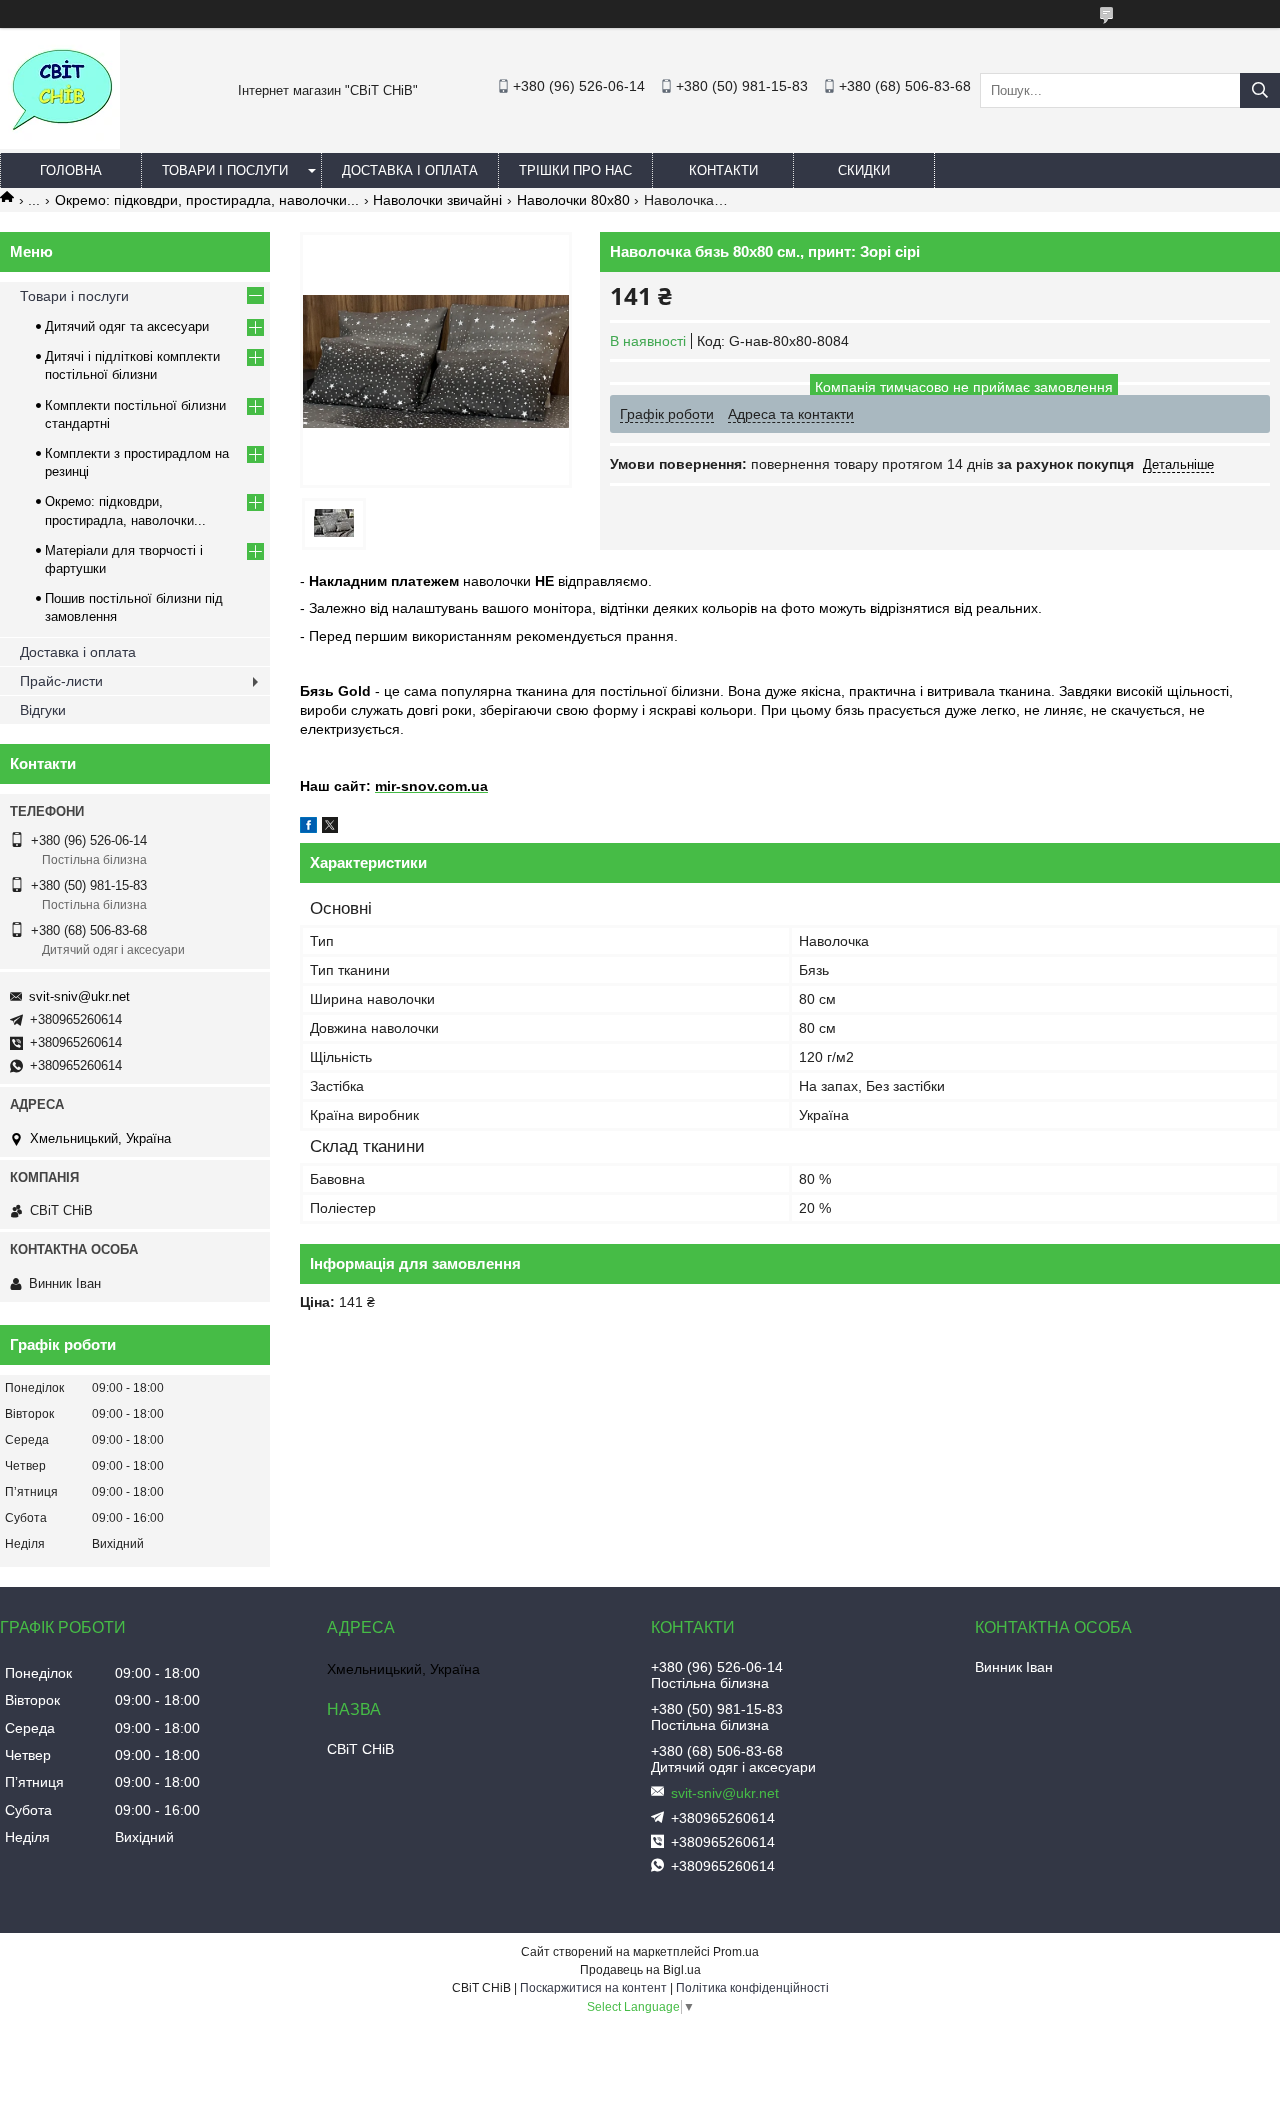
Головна (71, 170)
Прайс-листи (61, 681)
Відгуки (43, 710)
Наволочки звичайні (437, 200)
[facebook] (308, 828)
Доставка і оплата (410, 170)
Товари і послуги (225, 170)
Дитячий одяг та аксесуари (127, 326)
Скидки (864, 170)
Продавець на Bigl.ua (640, 1970)
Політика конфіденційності (752, 1988)
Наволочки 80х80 (573, 200)
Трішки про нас (575, 170)
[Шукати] (1260, 90)
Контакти (723, 170)
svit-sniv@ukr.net (79, 996)
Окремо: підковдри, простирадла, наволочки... (207, 200)
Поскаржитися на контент (593, 1988)
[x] (330, 828)
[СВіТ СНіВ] (60, 144)
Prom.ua (736, 1952)
